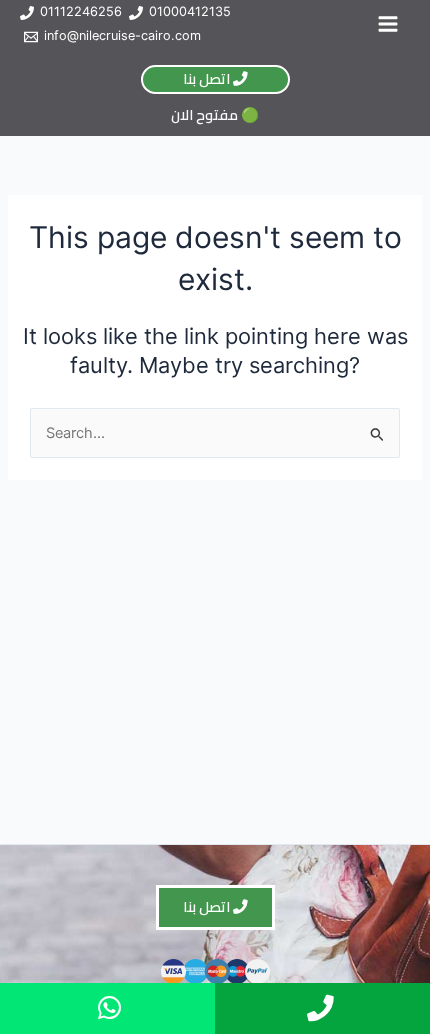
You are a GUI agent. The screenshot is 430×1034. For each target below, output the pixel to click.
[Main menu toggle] (388, 24)
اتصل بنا (208, 78)
